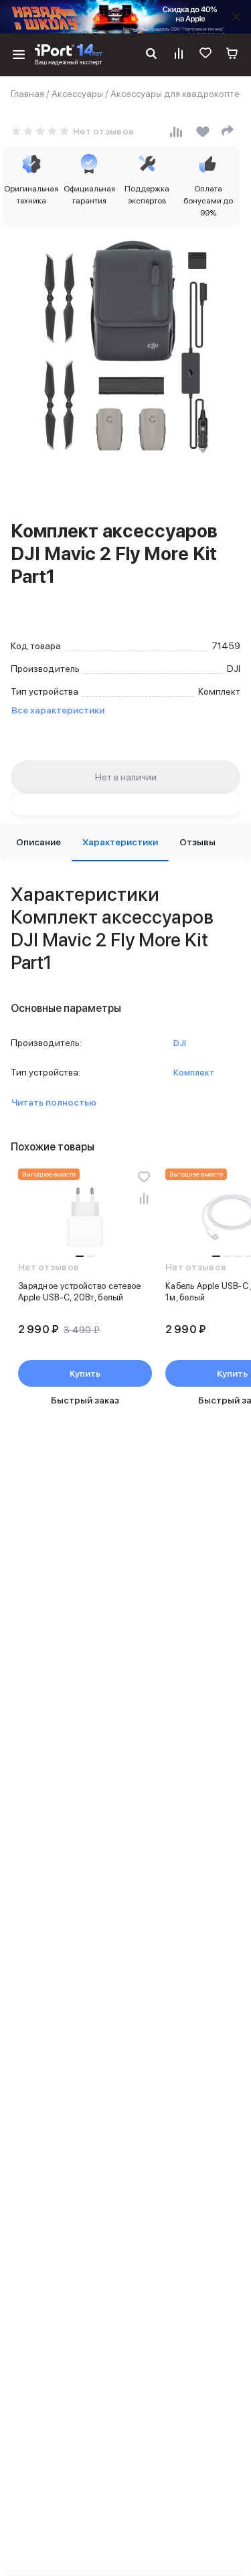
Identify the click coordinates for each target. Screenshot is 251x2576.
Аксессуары (77, 94)
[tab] (38, 842)
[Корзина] (232, 55)
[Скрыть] (236, 17)
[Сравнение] (179, 55)
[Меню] (19, 55)
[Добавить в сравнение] (144, 1198)
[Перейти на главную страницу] (69, 55)
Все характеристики (58, 710)
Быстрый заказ (85, 1400)
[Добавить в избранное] (144, 1177)
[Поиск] (151, 55)
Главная (27, 94)
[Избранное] (205, 55)
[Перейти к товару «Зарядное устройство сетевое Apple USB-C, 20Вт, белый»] (85, 1218)
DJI (180, 1043)
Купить (85, 1373)
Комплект (194, 1072)
